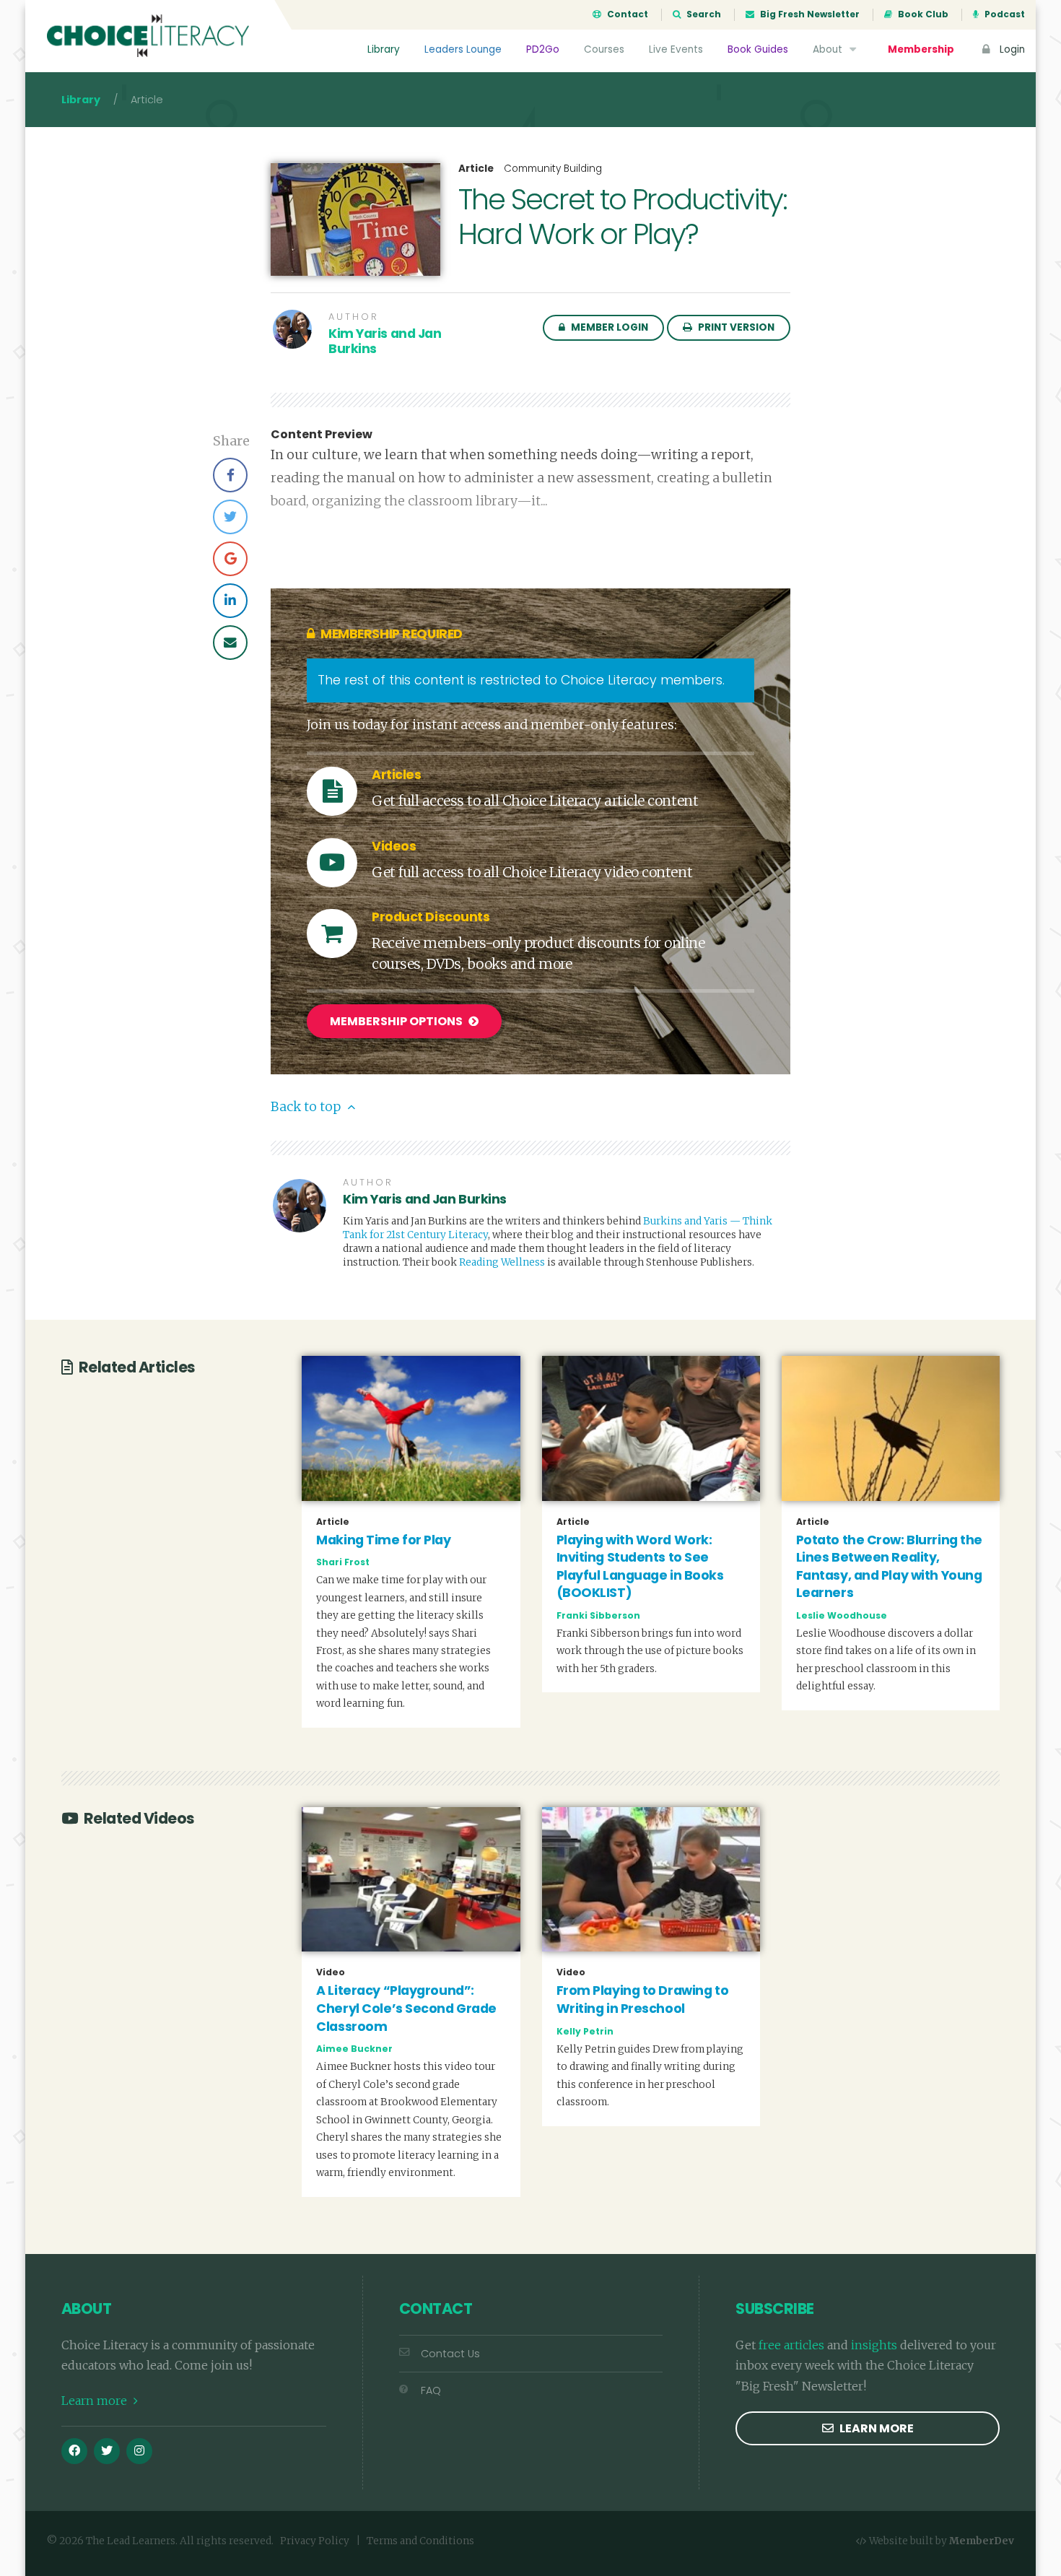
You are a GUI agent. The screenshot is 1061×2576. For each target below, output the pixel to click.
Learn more (96, 2401)
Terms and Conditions (420, 2541)
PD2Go (543, 49)
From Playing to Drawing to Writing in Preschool (643, 2000)
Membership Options (397, 1021)
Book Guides (758, 49)
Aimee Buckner (354, 2049)
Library (384, 49)
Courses (604, 49)
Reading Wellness (502, 1262)
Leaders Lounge (463, 49)
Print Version (735, 327)
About (829, 49)
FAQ (431, 2390)
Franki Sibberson (598, 1615)
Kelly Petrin (585, 2031)
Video (331, 1972)
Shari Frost (343, 1562)
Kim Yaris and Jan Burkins (385, 341)
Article (476, 169)
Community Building (553, 169)
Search (703, 14)
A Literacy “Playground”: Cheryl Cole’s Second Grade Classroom (406, 2008)
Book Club (922, 14)
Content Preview (322, 435)
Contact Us (450, 2354)
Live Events (676, 49)
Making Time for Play (383, 1540)
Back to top (307, 1107)
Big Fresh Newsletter (809, 14)
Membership (921, 49)
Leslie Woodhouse (842, 1615)
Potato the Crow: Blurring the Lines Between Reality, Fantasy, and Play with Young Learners (889, 1567)
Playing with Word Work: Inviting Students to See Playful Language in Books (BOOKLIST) (640, 1567)
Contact (626, 14)
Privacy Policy (315, 2541)
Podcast (1004, 14)
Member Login (608, 327)
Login (1011, 49)
